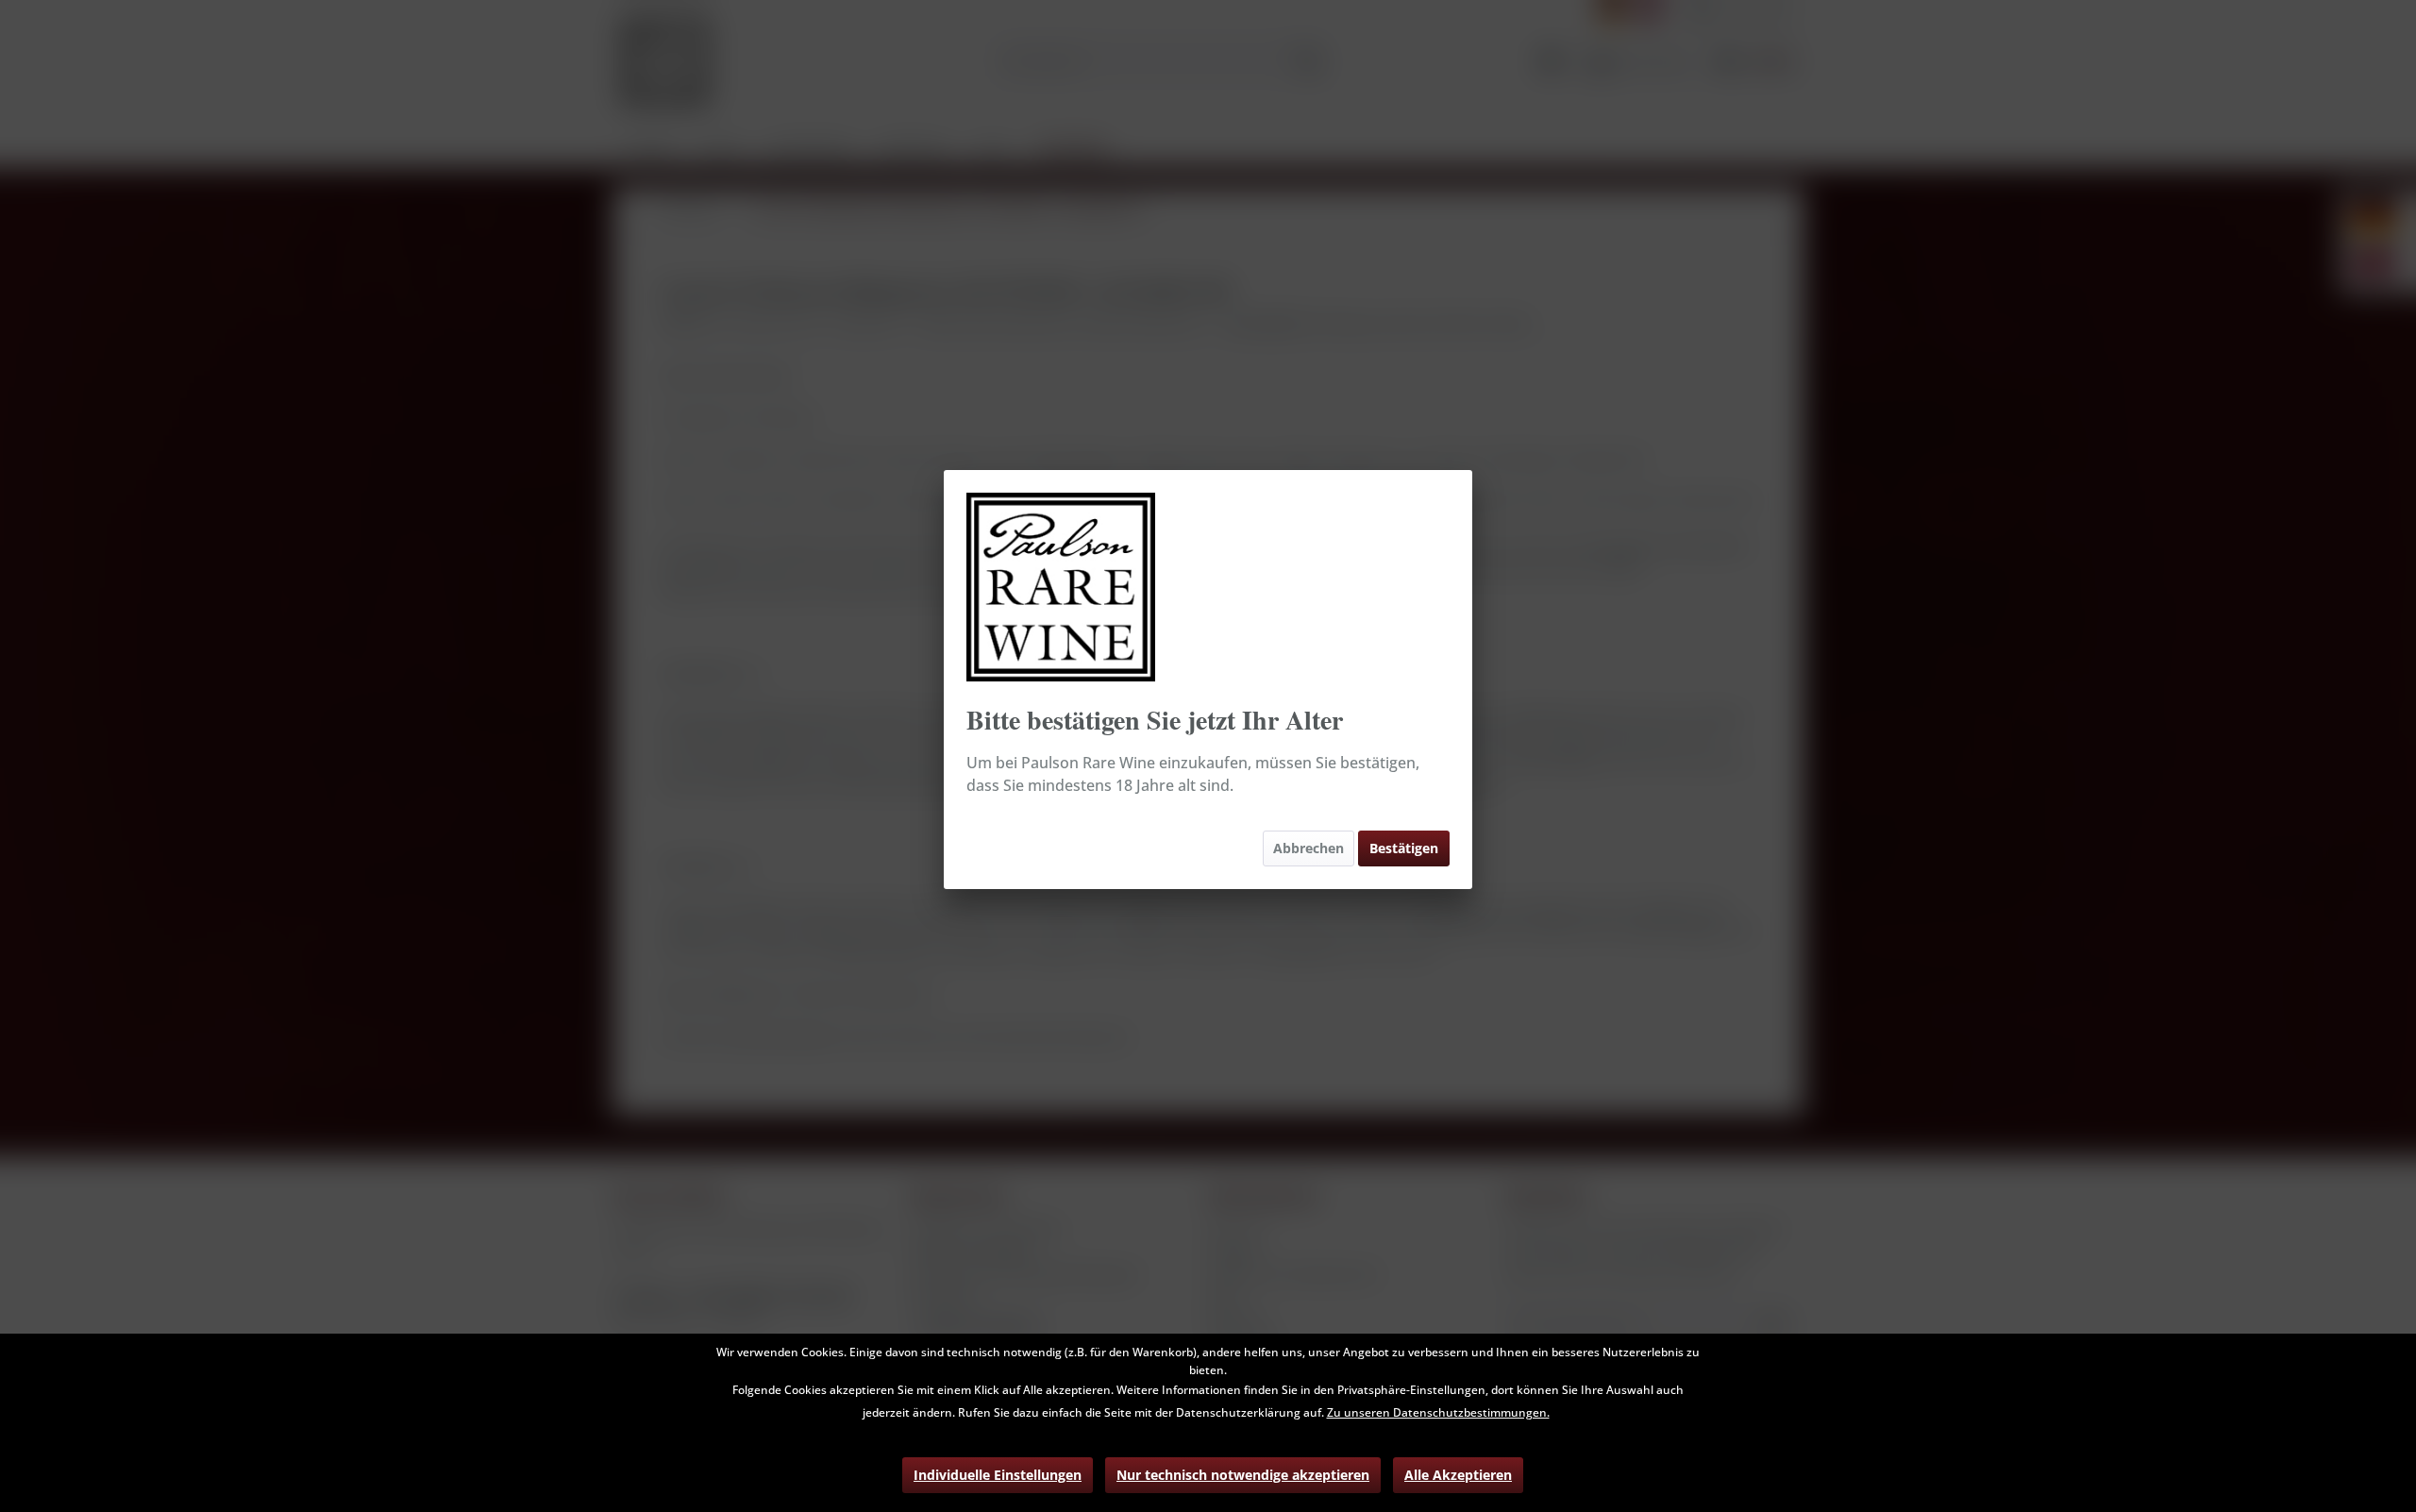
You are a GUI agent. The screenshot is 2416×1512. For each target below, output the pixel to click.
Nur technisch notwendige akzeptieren (1243, 1475)
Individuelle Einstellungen (998, 1475)
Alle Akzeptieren (1458, 1475)
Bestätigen (1404, 848)
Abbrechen (1309, 848)
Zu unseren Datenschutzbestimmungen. (1438, 1412)
